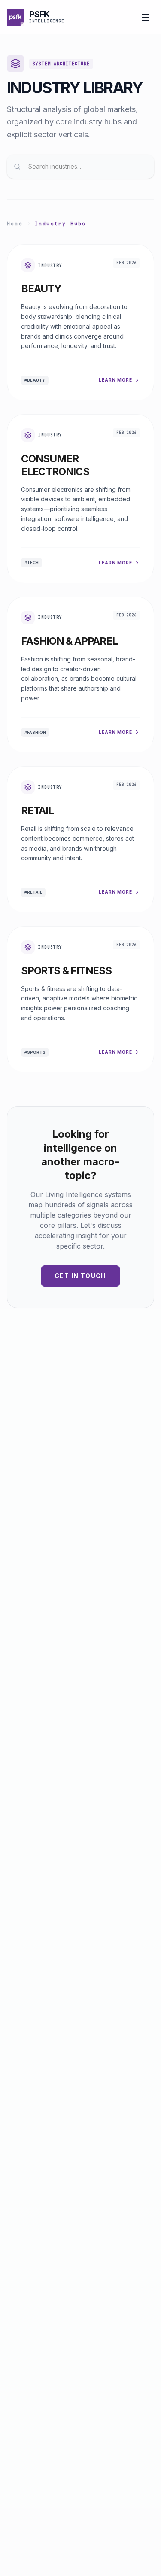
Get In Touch (80, 1276)
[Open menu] (146, 17)
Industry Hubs (61, 224)
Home (15, 224)
